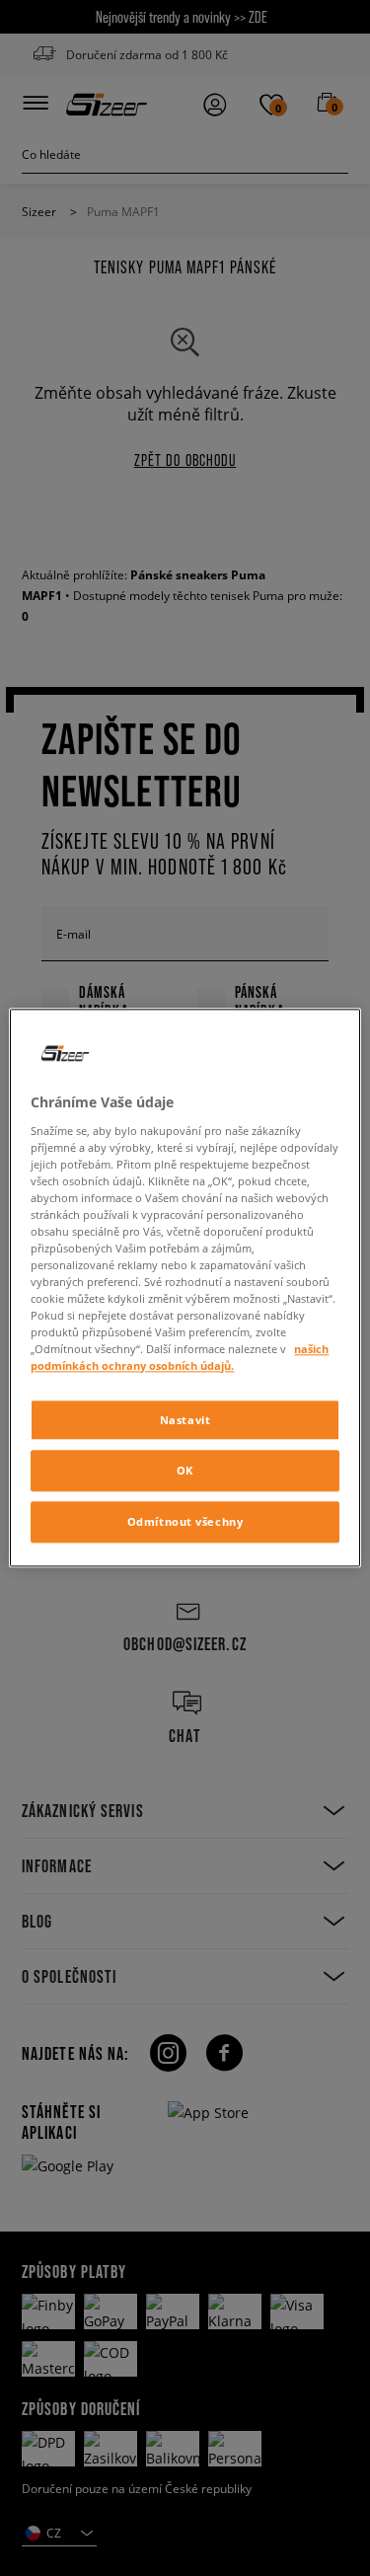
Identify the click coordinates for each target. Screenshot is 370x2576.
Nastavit (185, 1420)
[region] (185, 1288)
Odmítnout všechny (185, 1522)
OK (185, 1471)
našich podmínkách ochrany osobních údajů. (180, 1358)
